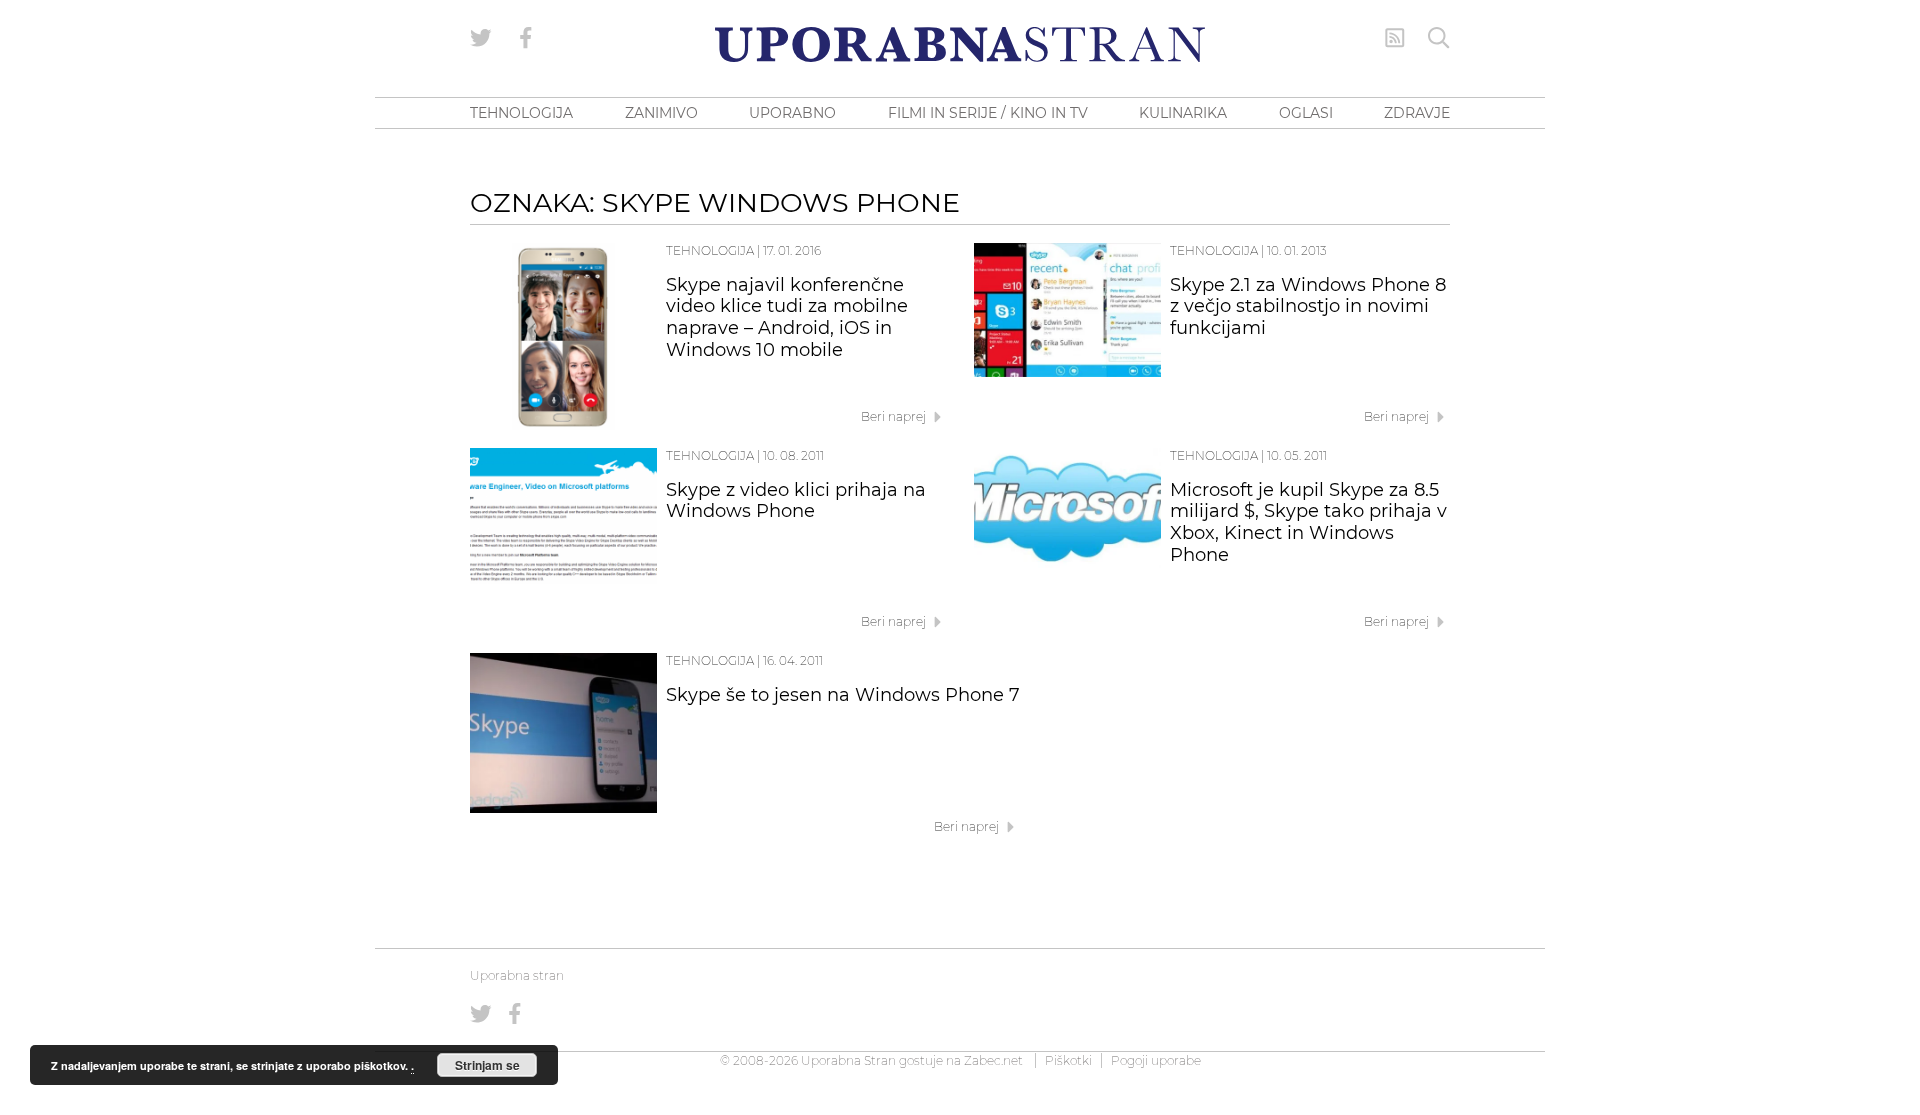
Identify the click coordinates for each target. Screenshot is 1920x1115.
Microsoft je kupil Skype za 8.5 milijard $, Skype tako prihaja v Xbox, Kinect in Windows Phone (1308, 522)
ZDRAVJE (1417, 113)
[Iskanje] (1439, 38)
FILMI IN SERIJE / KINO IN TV (988, 113)
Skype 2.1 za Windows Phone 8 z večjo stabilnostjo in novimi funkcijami (1308, 307)
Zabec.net (993, 1060)
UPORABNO (792, 113)
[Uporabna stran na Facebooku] (526, 38)
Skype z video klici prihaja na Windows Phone (796, 501)
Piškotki (1068, 1060)
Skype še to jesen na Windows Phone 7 (843, 695)
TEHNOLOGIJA (521, 113)
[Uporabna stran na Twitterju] (481, 38)
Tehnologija (710, 250)
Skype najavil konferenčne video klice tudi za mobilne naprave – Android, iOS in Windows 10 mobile (787, 317)
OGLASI (1306, 113)
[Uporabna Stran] (960, 44)
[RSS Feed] (1395, 38)
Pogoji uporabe (1156, 1060)
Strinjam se (487, 1065)
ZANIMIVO (661, 113)
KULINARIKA (1183, 113)
